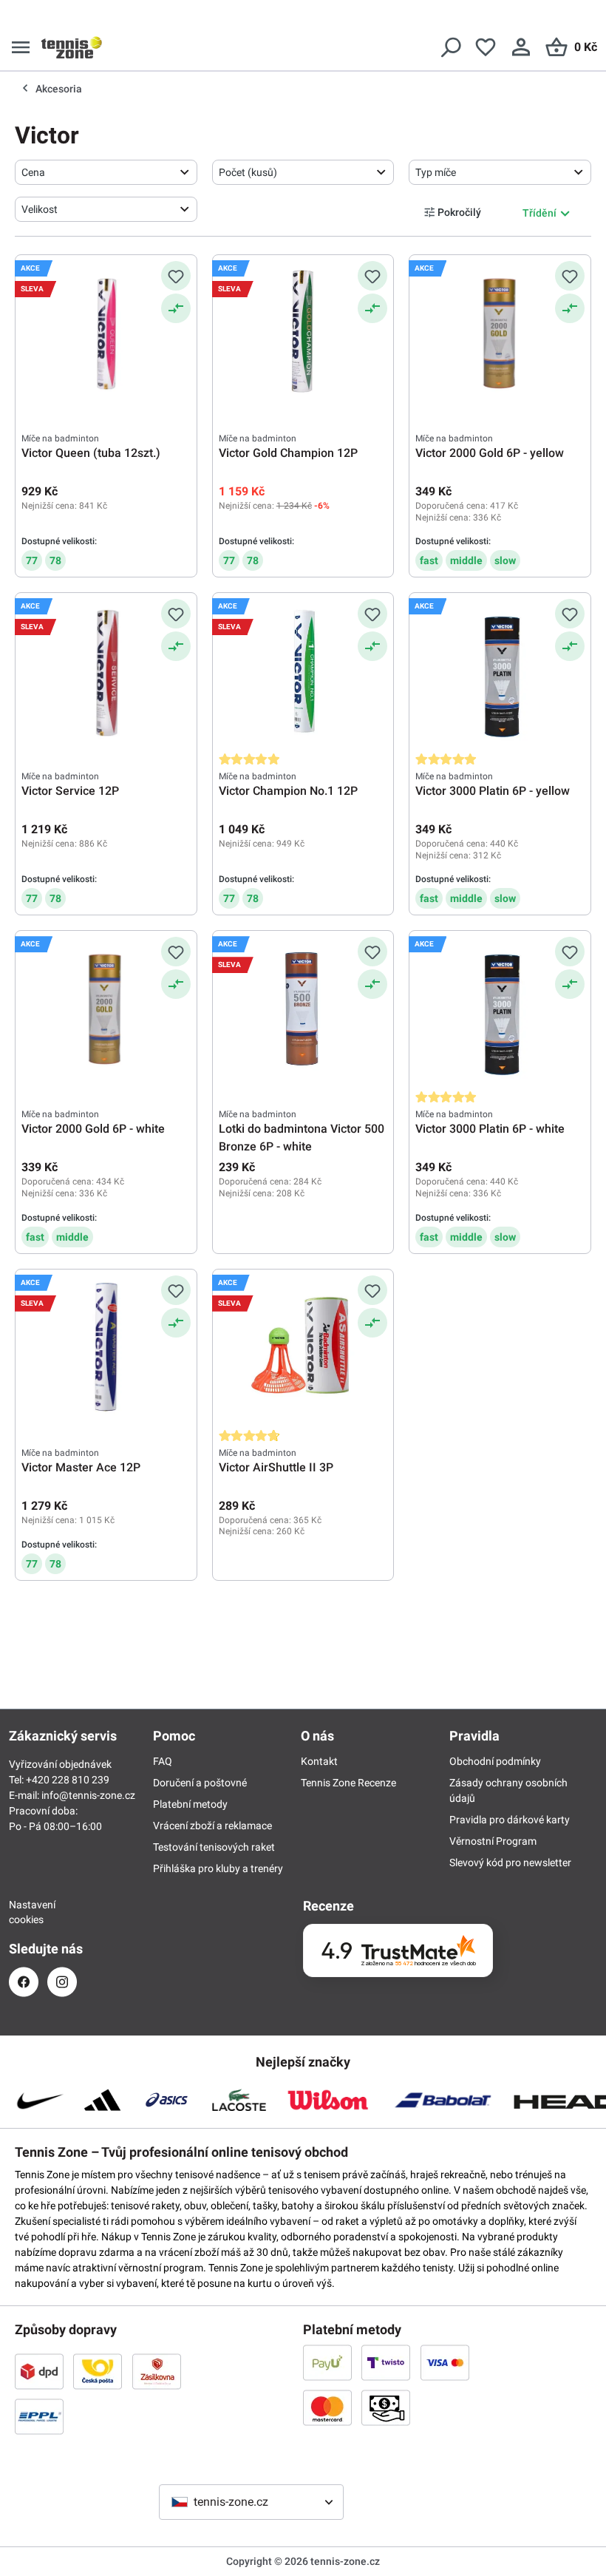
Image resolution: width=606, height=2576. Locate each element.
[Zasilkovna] (157, 2371)
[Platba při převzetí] (386, 2407)
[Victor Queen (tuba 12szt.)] (106, 335)
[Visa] (445, 2362)
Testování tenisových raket (214, 1847)
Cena (33, 172)
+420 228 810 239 (68, 1780)
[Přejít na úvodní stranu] (72, 47)
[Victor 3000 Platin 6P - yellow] (500, 673)
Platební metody (190, 1804)
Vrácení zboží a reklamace (212, 1826)
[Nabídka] (21, 47)
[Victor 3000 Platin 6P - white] (500, 1011)
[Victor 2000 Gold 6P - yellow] (500, 335)
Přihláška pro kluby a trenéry (218, 1868)
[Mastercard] (327, 2407)
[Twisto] (386, 2362)
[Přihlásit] (521, 47)
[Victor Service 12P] (106, 673)
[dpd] (39, 2371)
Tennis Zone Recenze (348, 1783)
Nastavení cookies (24, 1912)
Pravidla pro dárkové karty (510, 1820)
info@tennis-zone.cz (88, 1795)
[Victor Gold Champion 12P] (303, 335)
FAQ (163, 1761)
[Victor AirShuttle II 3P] (303, 1349)
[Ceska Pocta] (98, 2371)
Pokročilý (459, 212)
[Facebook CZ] (24, 1982)
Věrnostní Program (493, 1841)
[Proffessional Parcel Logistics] (39, 2416)
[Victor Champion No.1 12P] (303, 673)
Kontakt (319, 1761)
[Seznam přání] (486, 47)
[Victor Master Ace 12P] (106, 1349)
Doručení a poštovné (200, 1783)
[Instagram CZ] (62, 1982)
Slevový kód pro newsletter (510, 1862)
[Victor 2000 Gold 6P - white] (106, 1011)
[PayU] (327, 2362)
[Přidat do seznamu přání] (176, 276)
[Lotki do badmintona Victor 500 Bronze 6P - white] (303, 1011)
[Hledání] (450, 47)
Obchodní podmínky (495, 1761)
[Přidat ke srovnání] (176, 308)
